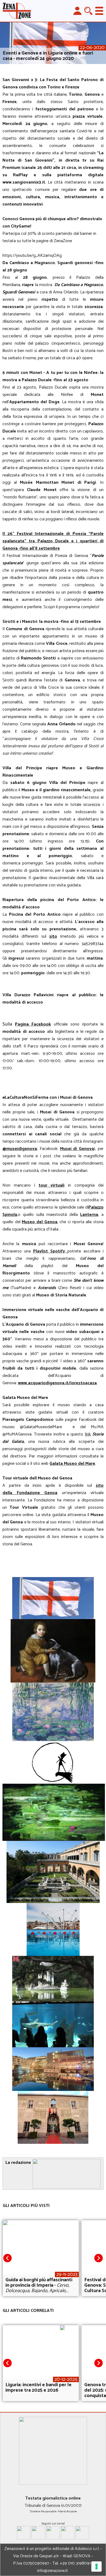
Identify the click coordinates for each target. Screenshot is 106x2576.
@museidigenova (20, 1149)
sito (53, 936)
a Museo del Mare (78, 1464)
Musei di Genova (77, 1149)
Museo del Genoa (39, 1222)
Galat (55, 1464)
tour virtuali (52, 1185)
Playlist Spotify (50, 1251)
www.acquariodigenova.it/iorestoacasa (57, 1383)
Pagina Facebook (33, 1024)
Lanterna (89, 1215)
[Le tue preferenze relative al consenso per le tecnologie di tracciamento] (96, 2567)
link (88, 1434)
